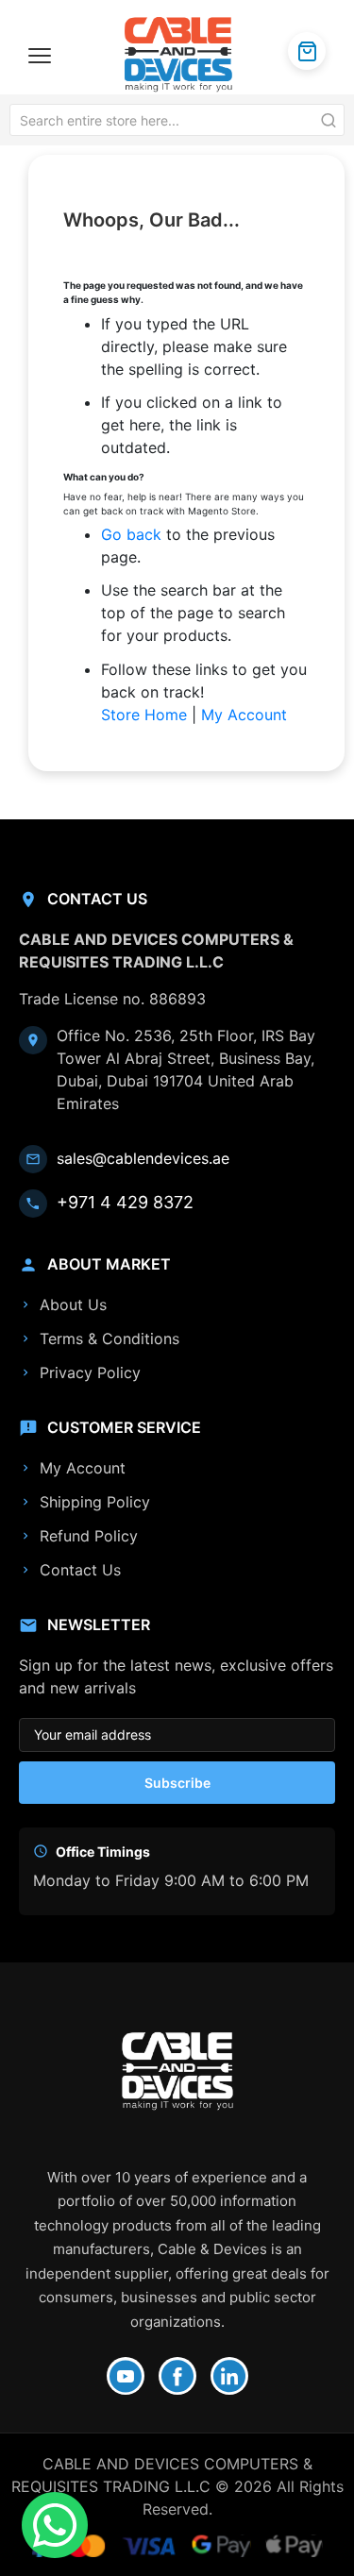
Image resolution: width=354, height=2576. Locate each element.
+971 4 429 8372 (125, 1202)
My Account (244, 715)
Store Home (144, 715)
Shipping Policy (95, 1502)
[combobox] (177, 120)
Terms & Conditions (110, 1339)
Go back (131, 534)
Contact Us (80, 1570)
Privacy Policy (90, 1372)
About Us (73, 1305)
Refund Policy (89, 1536)
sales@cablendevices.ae (143, 1158)
